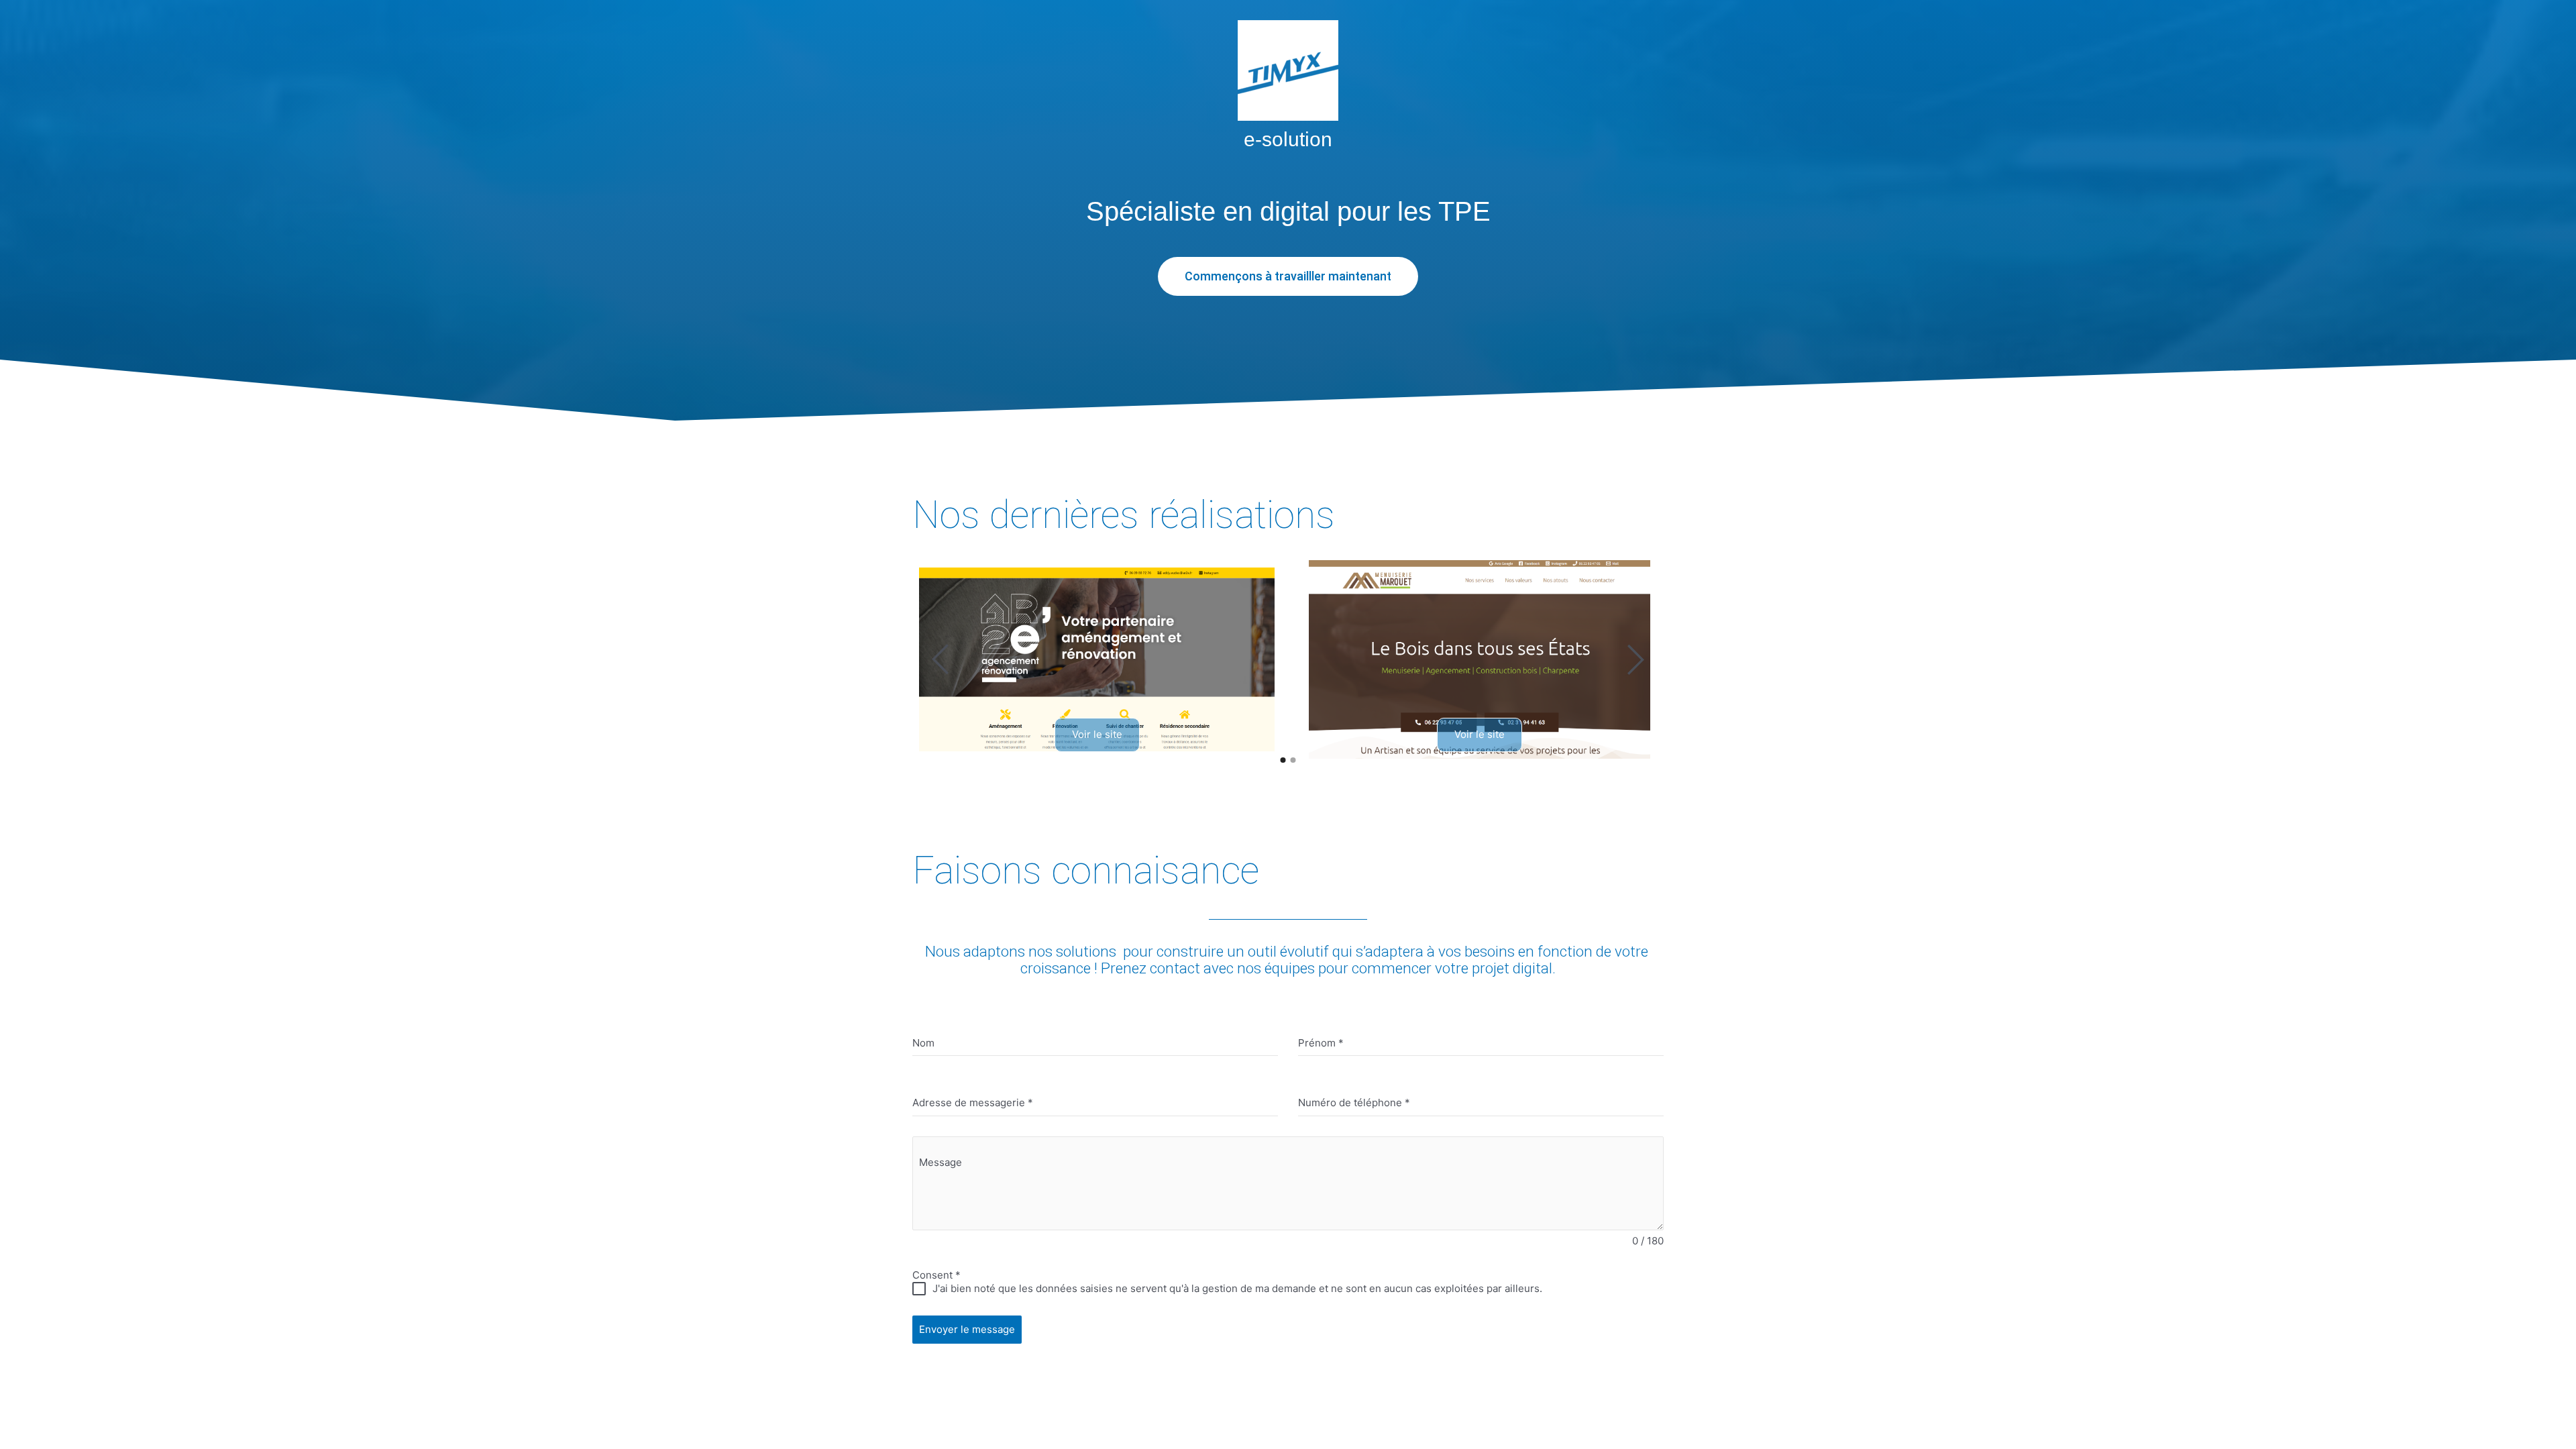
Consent (936, 1275)
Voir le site (1097, 734)
